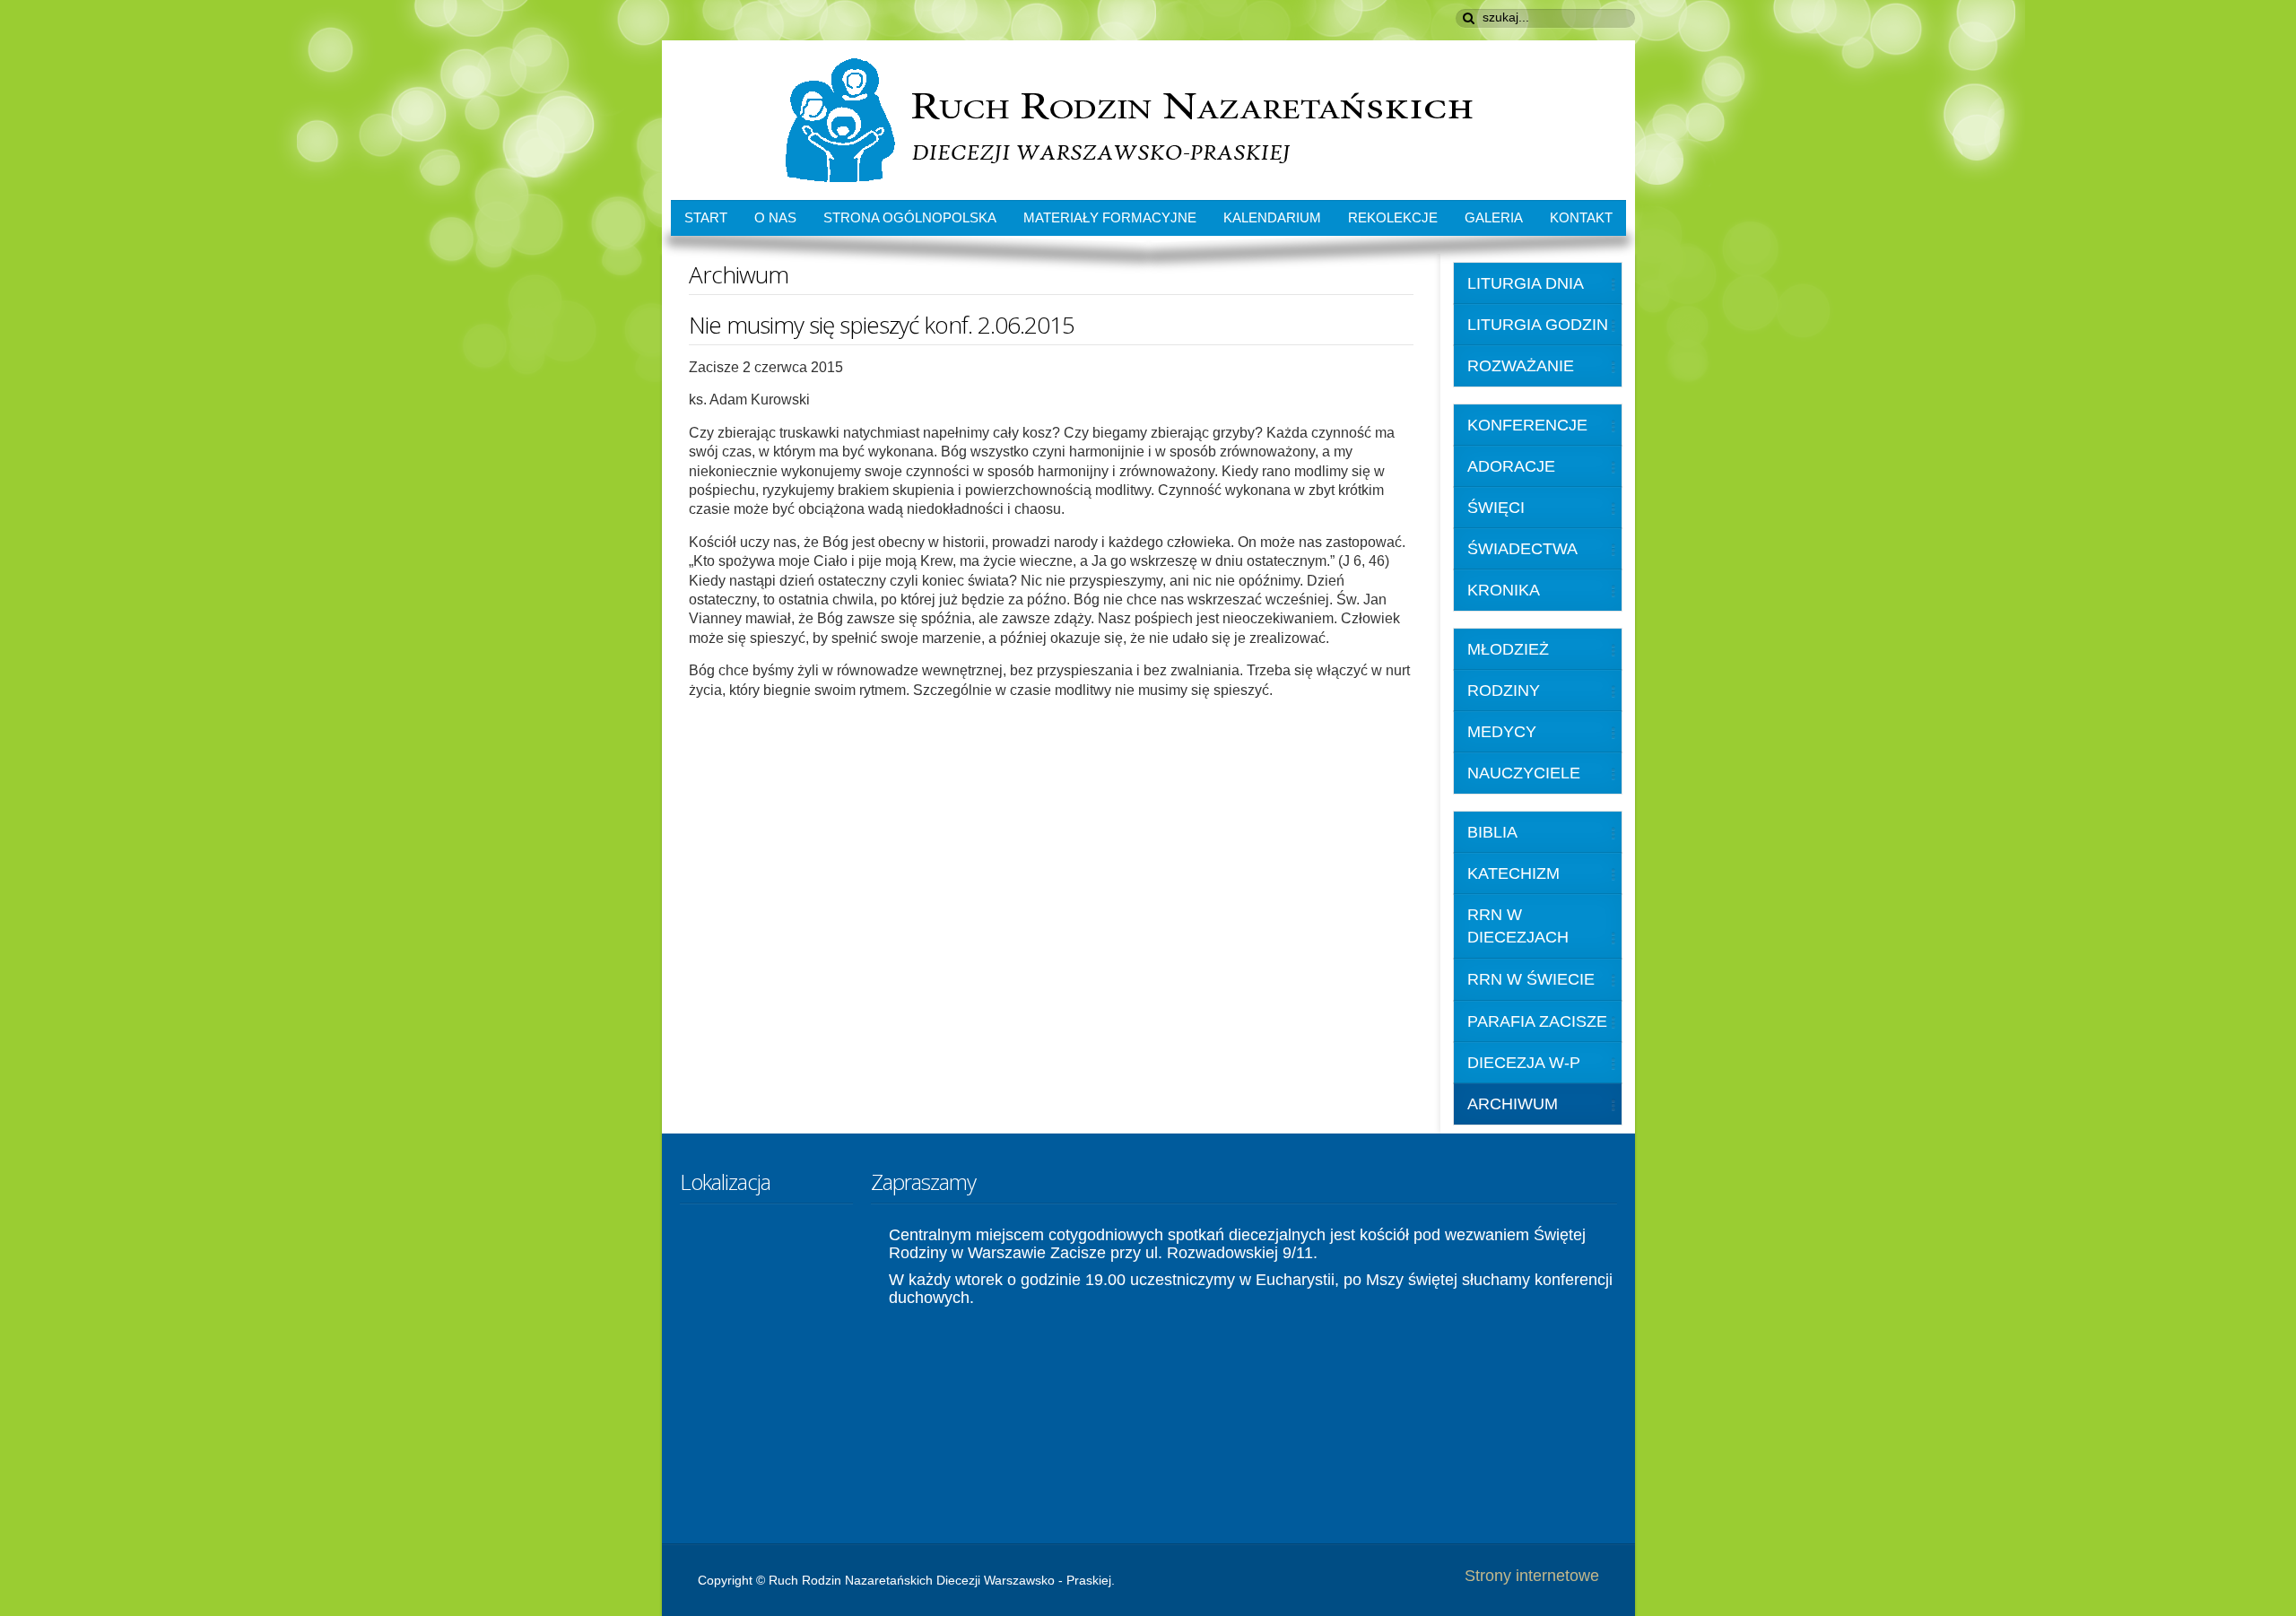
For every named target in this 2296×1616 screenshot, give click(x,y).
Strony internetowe (1532, 1576)
